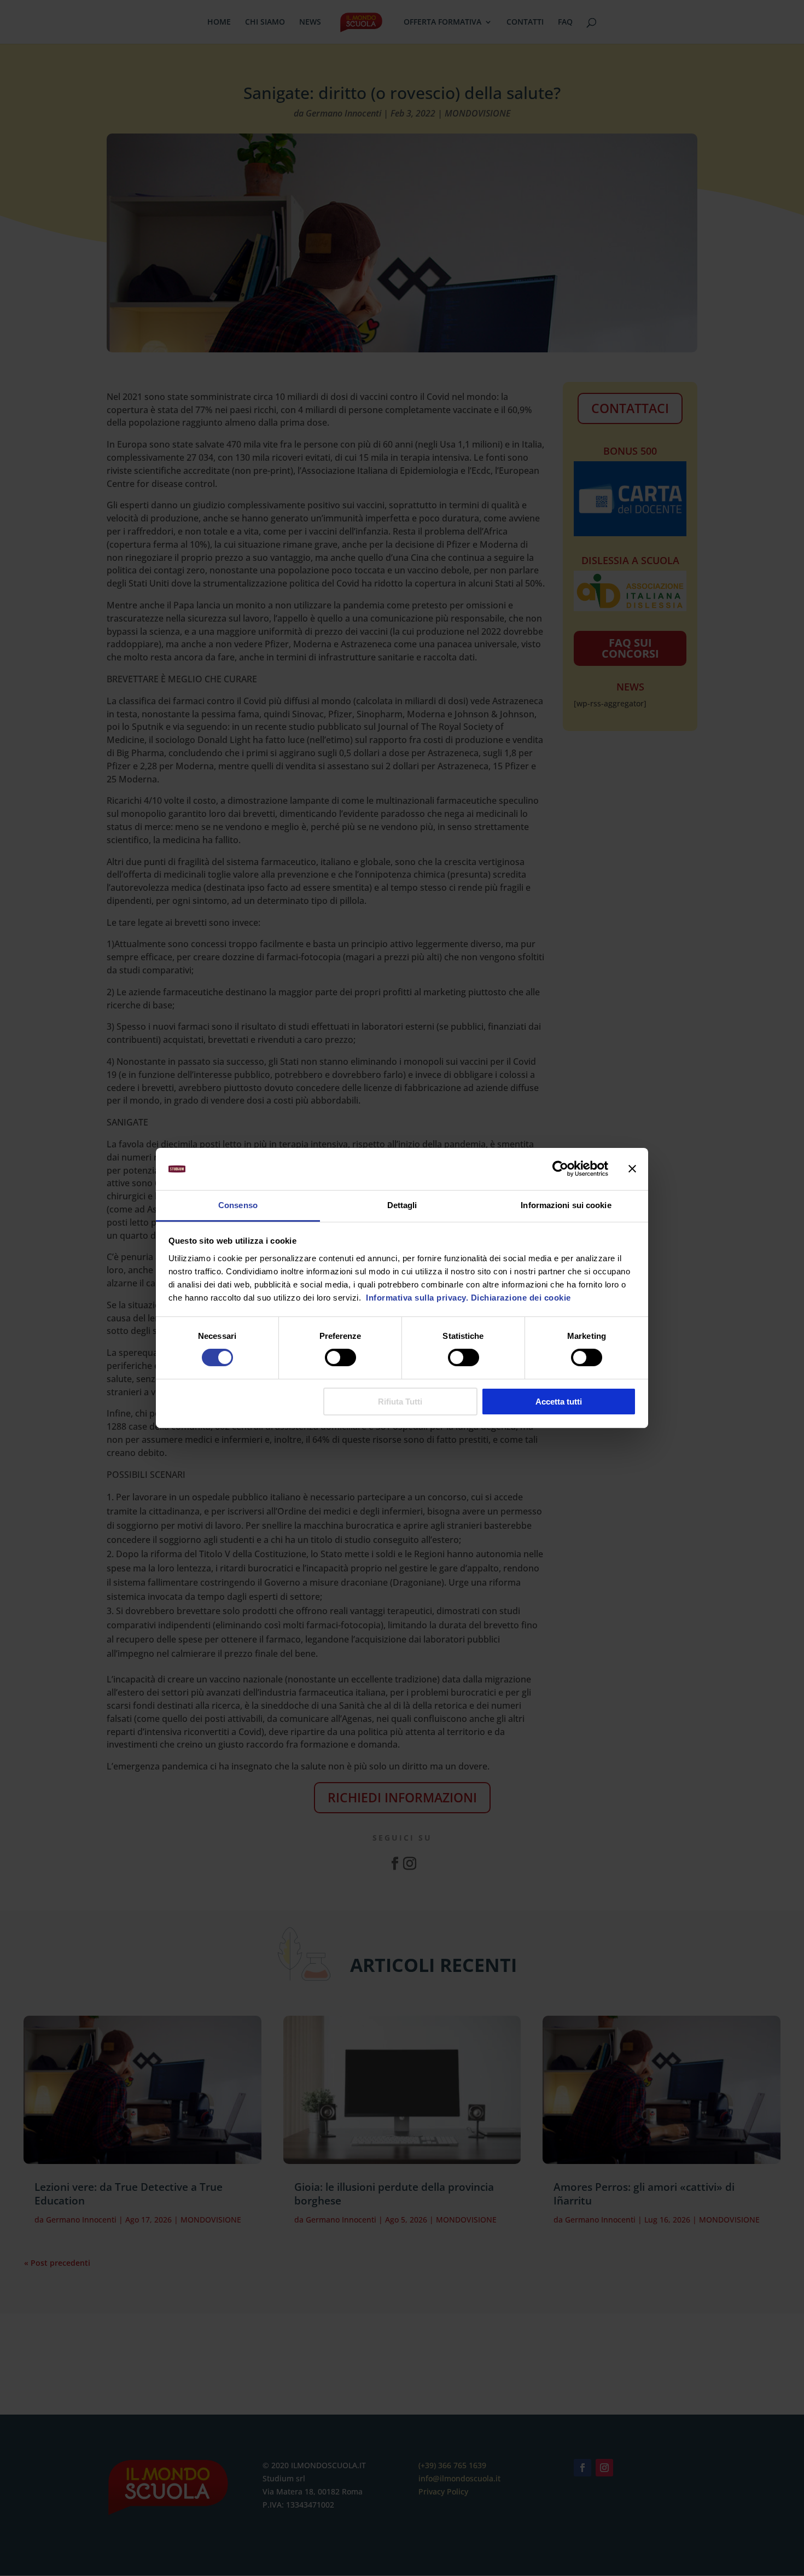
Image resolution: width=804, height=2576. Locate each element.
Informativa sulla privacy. (416, 1298)
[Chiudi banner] (632, 1169)
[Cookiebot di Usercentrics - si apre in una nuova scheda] (560, 1169)
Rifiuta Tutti (400, 1402)
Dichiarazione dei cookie (521, 1298)
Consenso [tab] (238, 1205)
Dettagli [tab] (402, 1205)
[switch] (340, 1357)
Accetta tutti (559, 1402)
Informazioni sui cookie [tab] (566, 1205)
